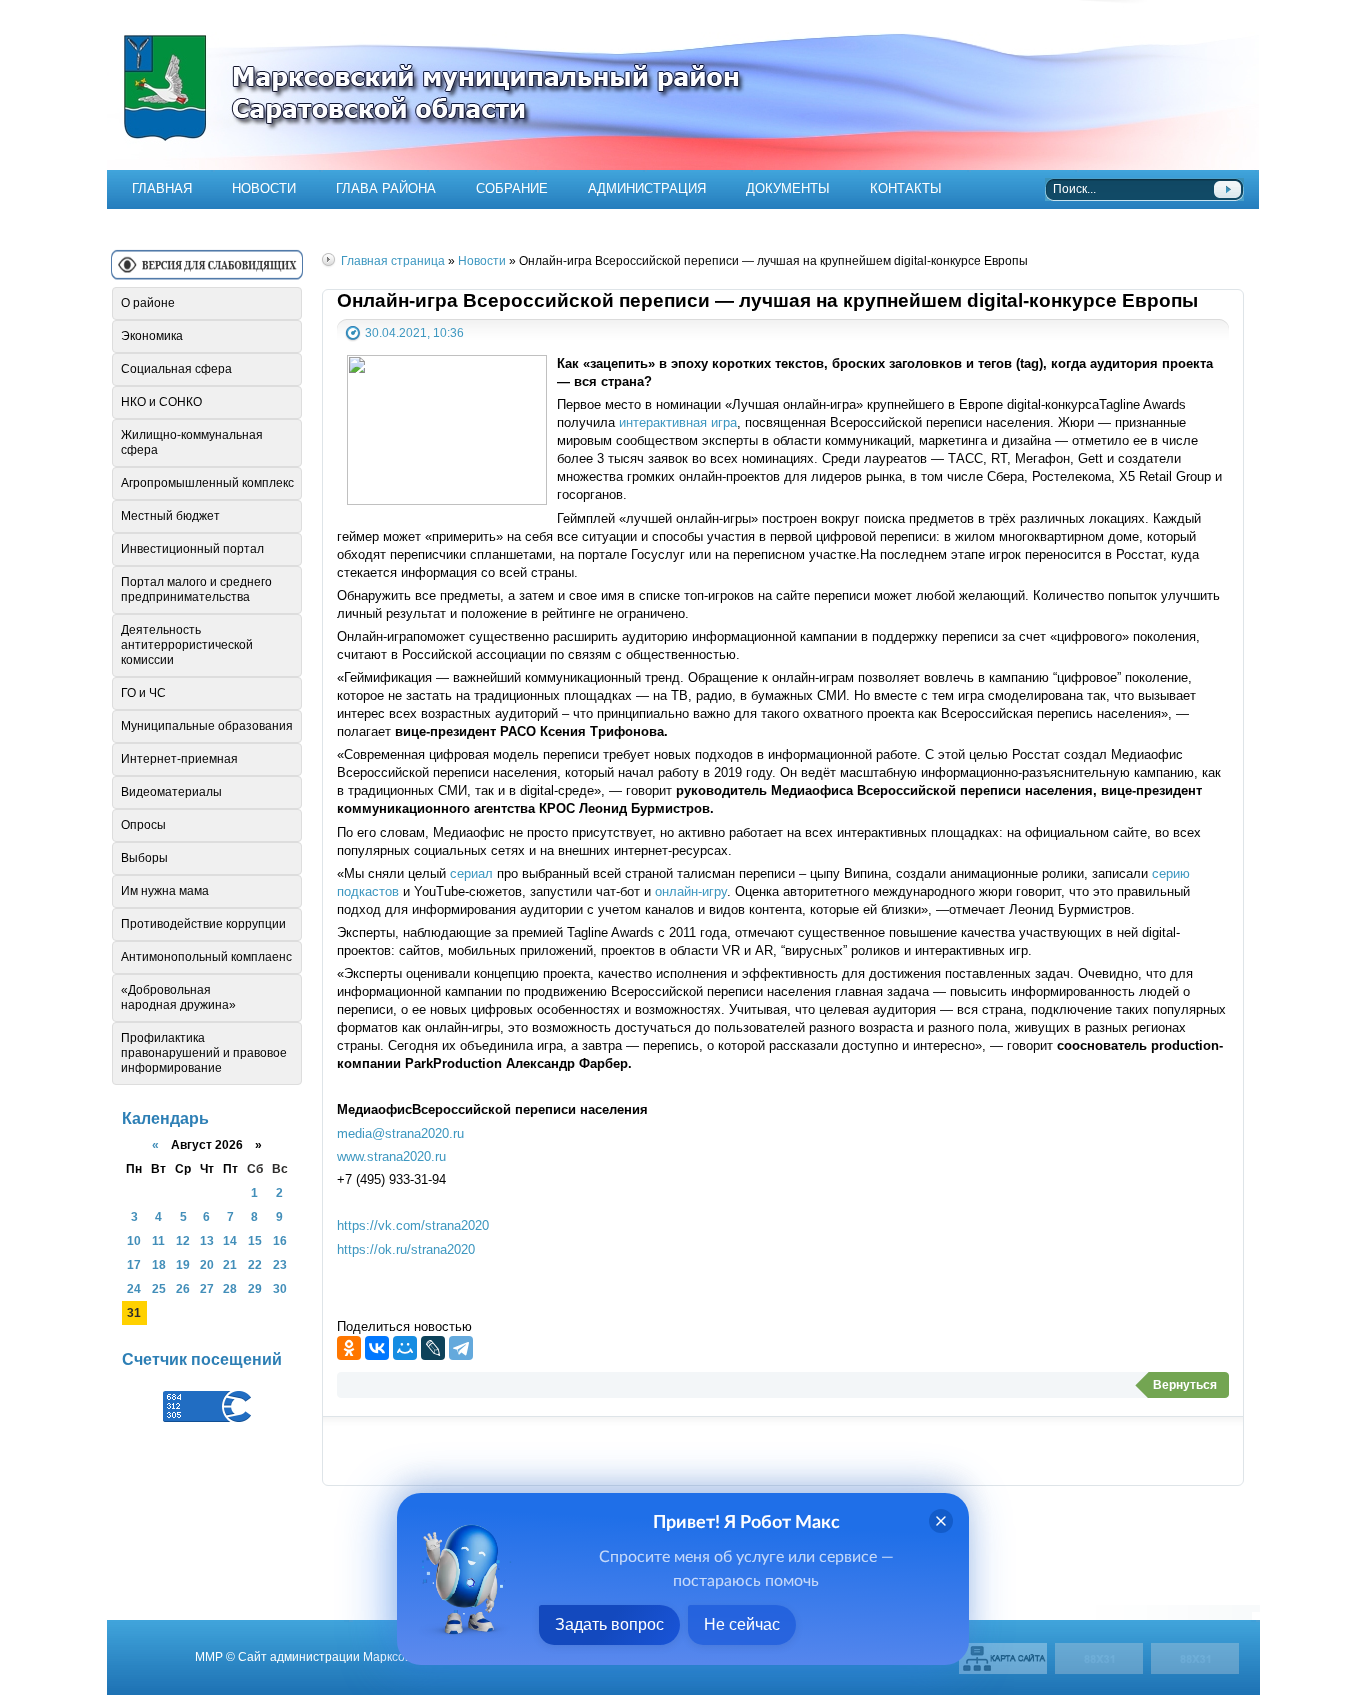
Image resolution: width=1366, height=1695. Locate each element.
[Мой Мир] (405, 1348)
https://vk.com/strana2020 (413, 1225)
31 (134, 1312)
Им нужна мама (165, 891)
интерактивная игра (678, 422)
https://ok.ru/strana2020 (406, 1249)
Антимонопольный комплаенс (206, 957)
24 (134, 1288)
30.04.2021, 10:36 (414, 332)
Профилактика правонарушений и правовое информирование (204, 1053)
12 (183, 1240)
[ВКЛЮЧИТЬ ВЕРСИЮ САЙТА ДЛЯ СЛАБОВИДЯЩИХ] (207, 272)
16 (280, 1240)
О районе (148, 303)
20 (207, 1264)
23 (280, 1264)
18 (159, 1264)
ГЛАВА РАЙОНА (386, 188)
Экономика (152, 336)
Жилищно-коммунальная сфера (192, 442)
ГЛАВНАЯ (162, 188)
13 (207, 1240)
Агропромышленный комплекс (207, 483)
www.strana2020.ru (391, 1156)
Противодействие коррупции (203, 924)
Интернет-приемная (179, 759)
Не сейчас (742, 1624)
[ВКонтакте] (377, 1348)
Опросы (143, 825)
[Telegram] (461, 1348)
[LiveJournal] (433, 1348)
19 (183, 1264)
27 (207, 1288)
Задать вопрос (609, 1624)
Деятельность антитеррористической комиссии (187, 645)
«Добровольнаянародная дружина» (178, 997)
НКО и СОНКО (161, 402)
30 (280, 1288)
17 (134, 1264)
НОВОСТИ (264, 188)
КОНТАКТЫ (906, 188)
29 (255, 1288)
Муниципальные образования (207, 726)
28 (230, 1288)
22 (255, 1264)
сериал (471, 873)
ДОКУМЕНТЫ (788, 188)
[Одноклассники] (349, 1348)
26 (183, 1288)
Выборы (144, 858)
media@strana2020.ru (400, 1133)
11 (158, 1240)
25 (159, 1288)
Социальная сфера (176, 369)
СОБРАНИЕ (512, 188)
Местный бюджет (170, 516)
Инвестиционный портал (192, 549)
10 (134, 1240)
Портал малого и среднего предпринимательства (196, 589)
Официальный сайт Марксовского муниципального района (683, 85)
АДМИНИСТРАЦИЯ (647, 188)
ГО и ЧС (143, 693)
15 (255, 1240)
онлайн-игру (691, 891)
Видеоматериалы (171, 792)
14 (230, 1240)
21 (230, 1264)
